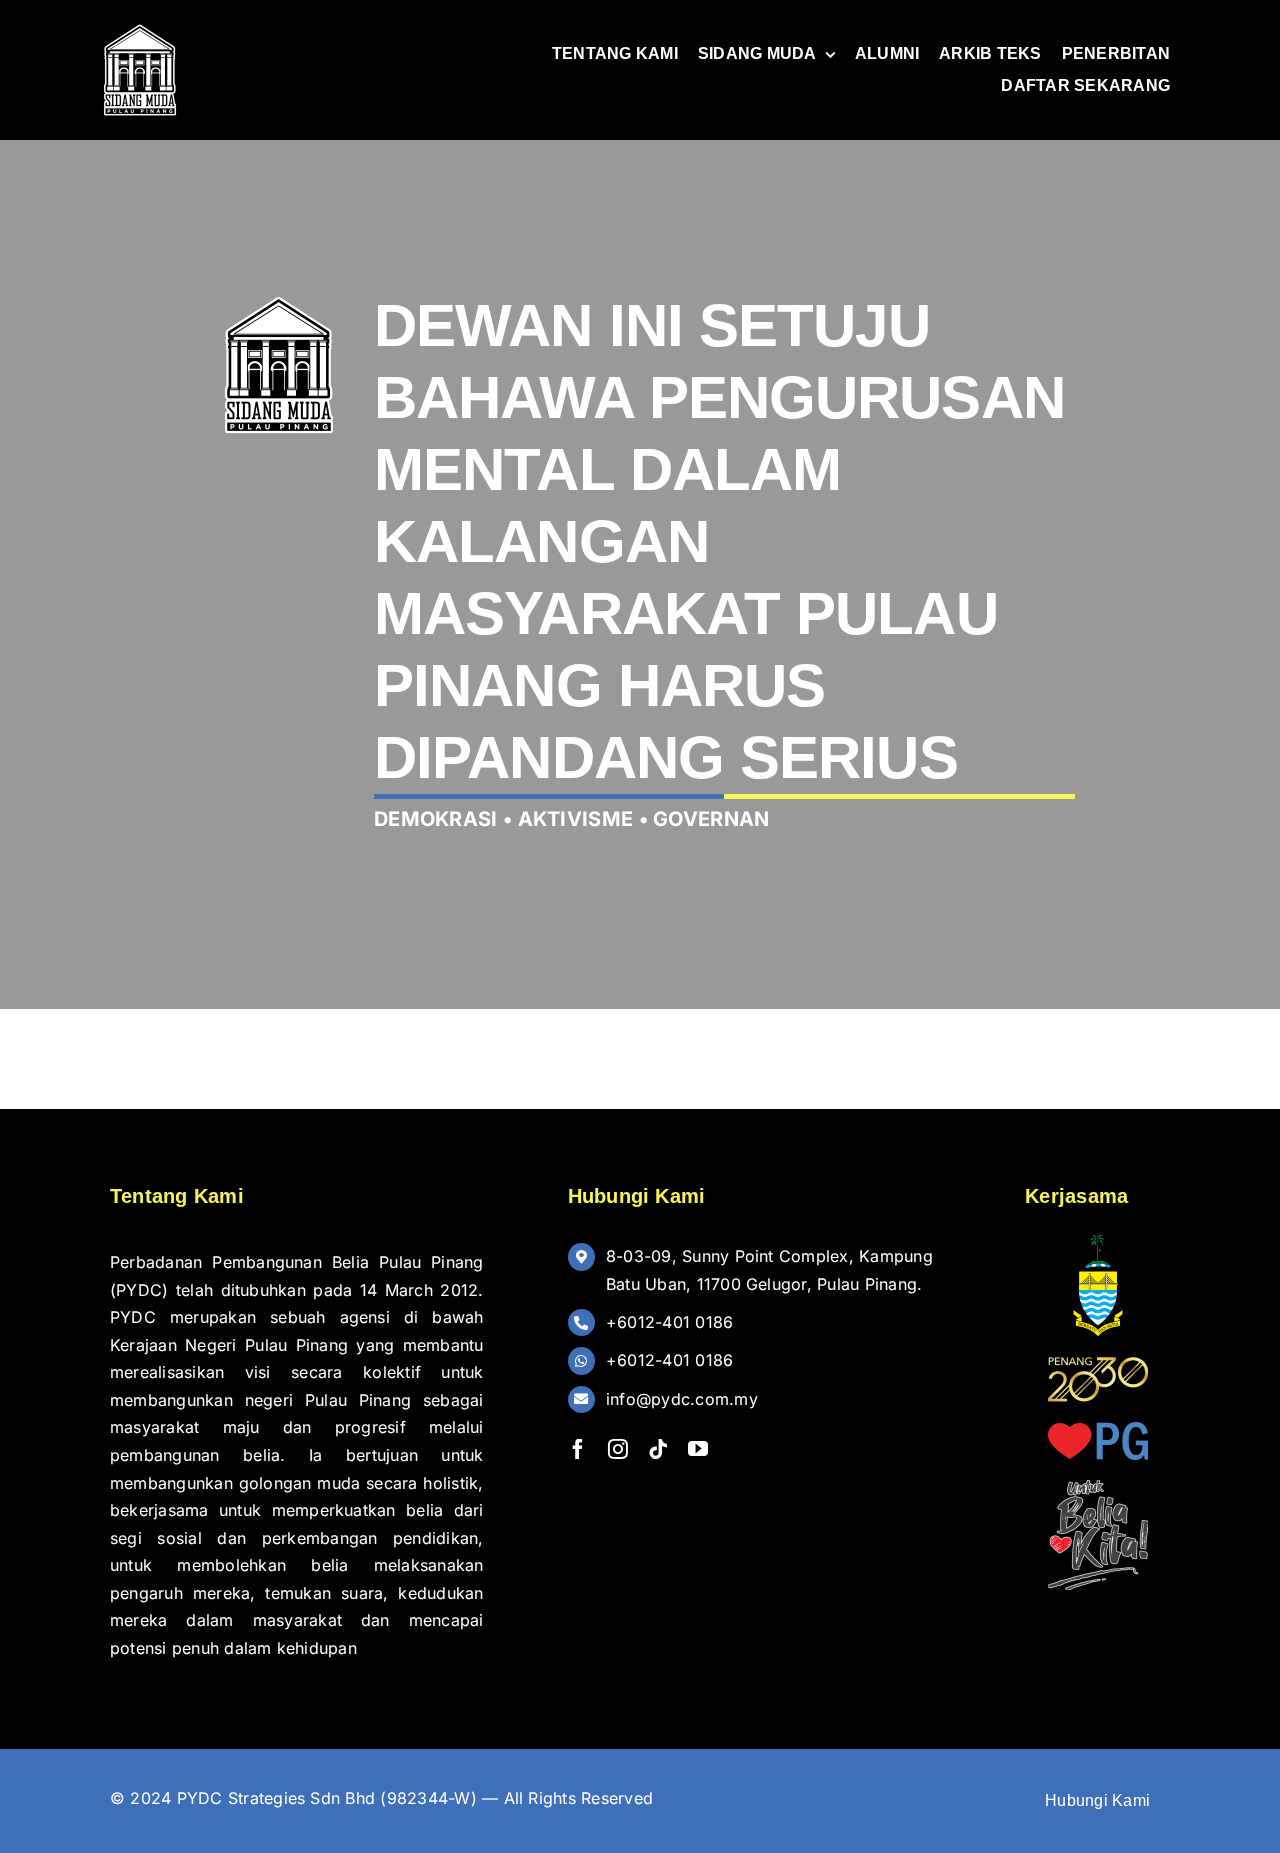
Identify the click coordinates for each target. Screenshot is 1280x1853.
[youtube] (698, 1449)
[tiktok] (658, 1449)
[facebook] (578, 1449)
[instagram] (618, 1449)
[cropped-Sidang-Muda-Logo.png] (140, 28)
